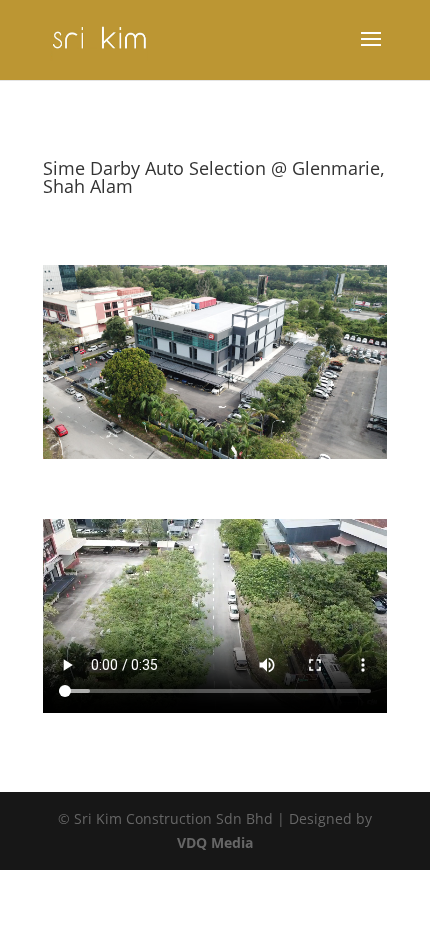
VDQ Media (215, 842)
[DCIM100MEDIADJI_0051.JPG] (215, 458)
